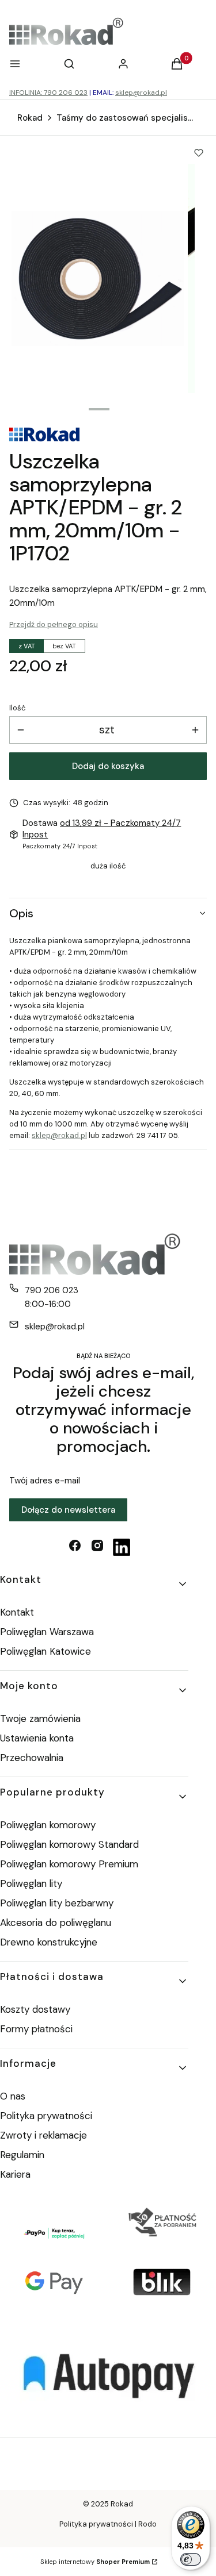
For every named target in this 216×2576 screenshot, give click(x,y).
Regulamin (22, 2155)
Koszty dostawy (35, 2009)
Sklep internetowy (95, 2562)
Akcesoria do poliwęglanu (56, 1923)
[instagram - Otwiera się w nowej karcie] (97, 1547)
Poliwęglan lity (31, 1883)
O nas (13, 2096)
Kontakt (17, 1612)
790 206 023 (52, 1290)
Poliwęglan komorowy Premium (69, 1864)
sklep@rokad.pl (141, 93)
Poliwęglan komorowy (48, 1825)
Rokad (30, 118)
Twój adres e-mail (45, 1481)
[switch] (191, 2559)
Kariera (15, 2174)
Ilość (17, 708)
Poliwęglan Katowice (46, 1651)
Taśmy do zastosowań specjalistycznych (126, 118)
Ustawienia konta (37, 1738)
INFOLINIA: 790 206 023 (48, 93)
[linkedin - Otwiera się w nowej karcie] (122, 1547)
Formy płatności (36, 2029)
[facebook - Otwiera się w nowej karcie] (75, 1547)
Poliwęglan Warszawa (47, 1632)
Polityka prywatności (46, 2116)
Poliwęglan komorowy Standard (69, 1844)
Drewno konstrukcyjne (49, 1942)
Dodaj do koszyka (108, 766)
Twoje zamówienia (40, 1718)
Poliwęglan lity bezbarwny (57, 1903)
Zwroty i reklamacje (43, 2135)
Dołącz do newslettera (68, 1510)
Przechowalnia (32, 1758)
